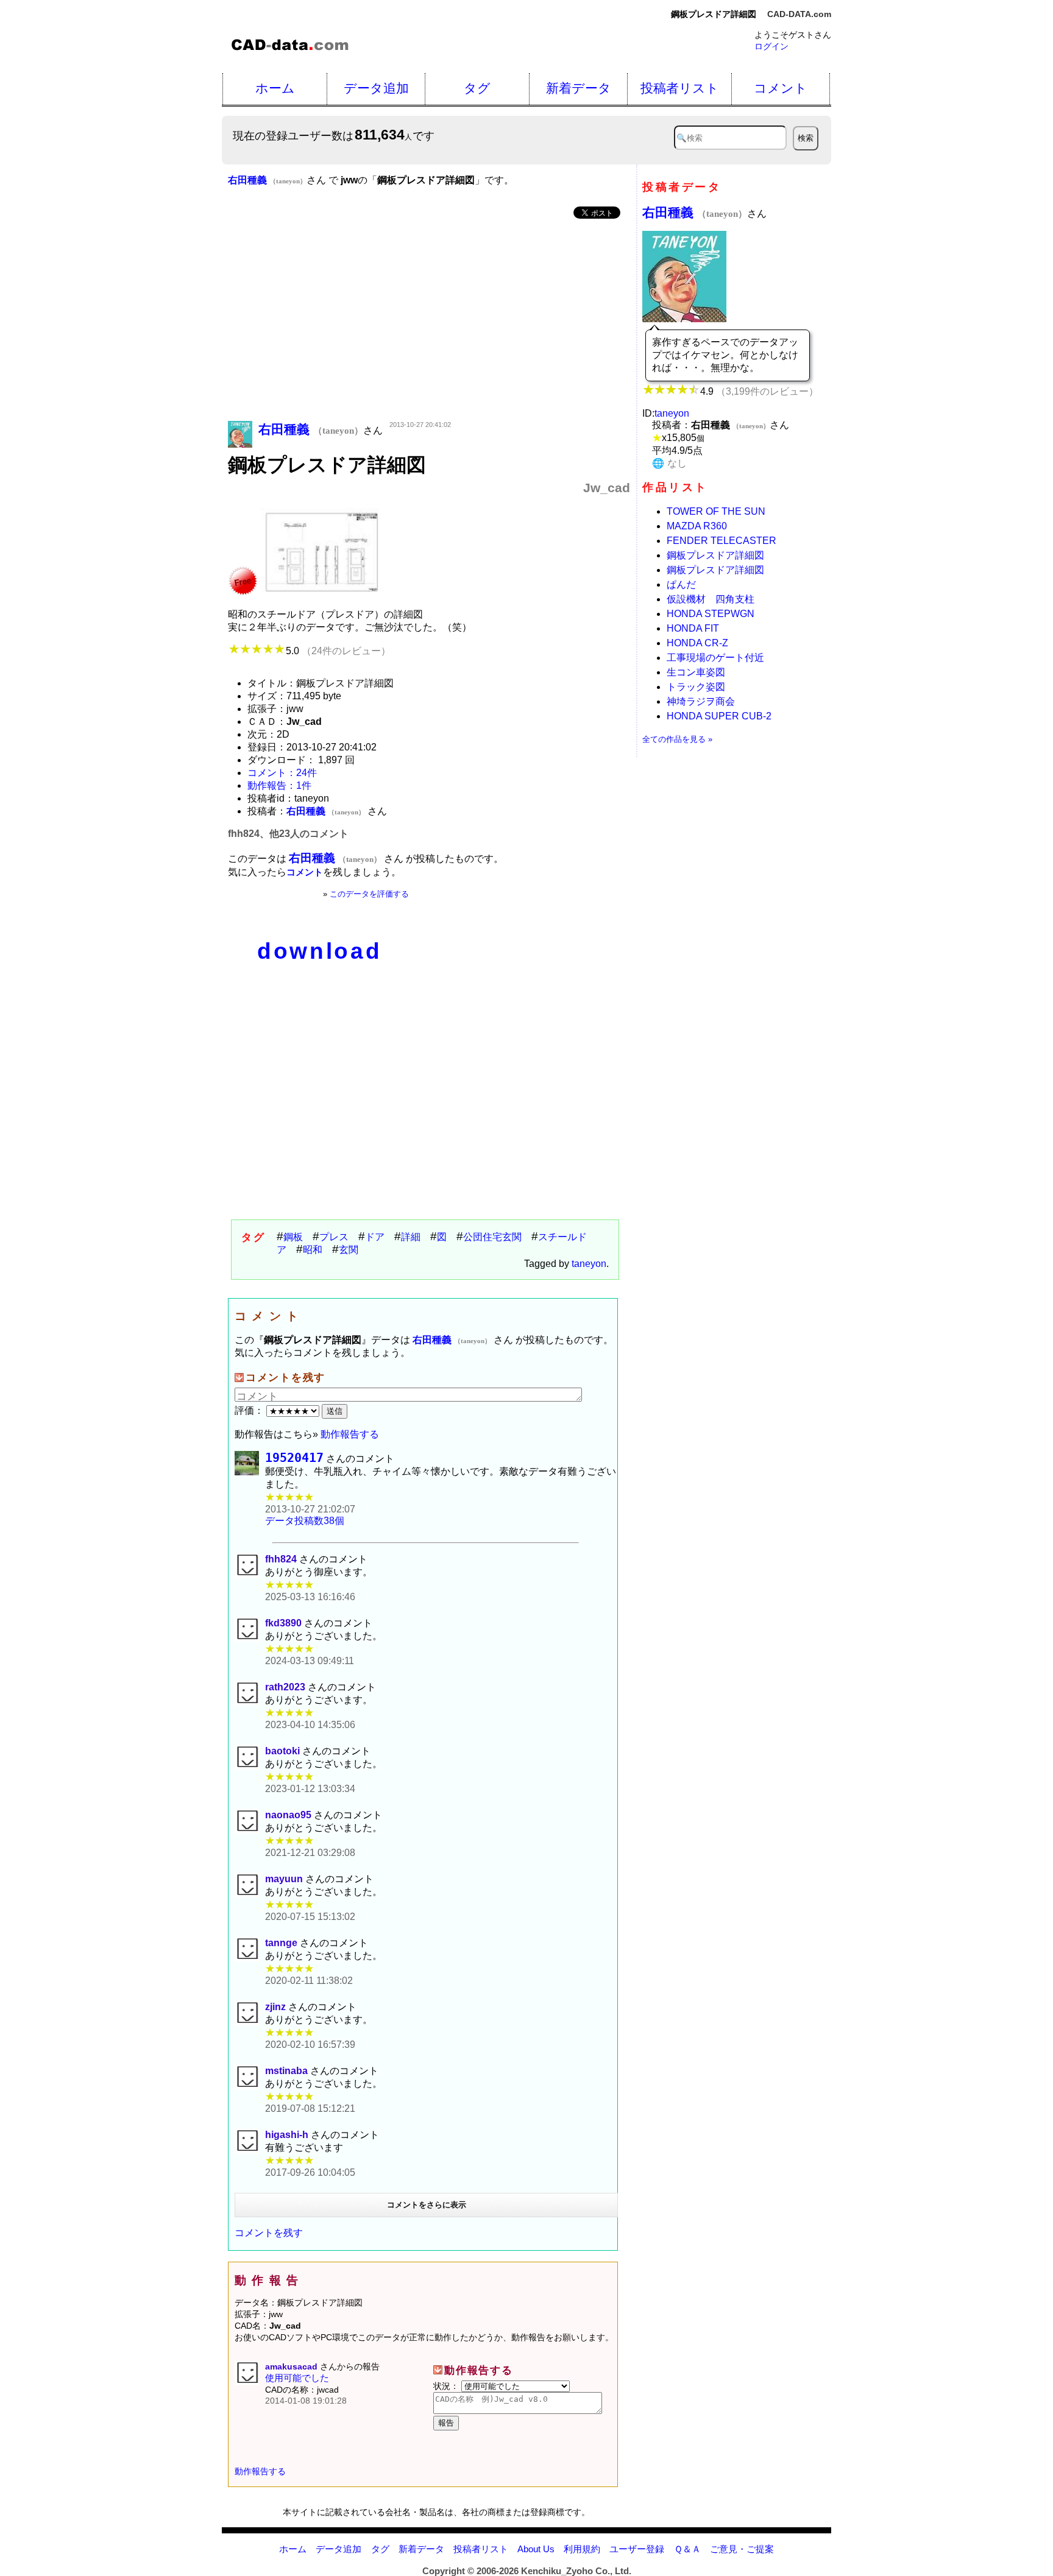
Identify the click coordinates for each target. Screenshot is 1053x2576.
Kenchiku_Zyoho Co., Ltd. (576, 2571)
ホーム (275, 88)
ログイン (771, 46)
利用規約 (582, 2549)
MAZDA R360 (697, 526)
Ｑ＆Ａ (687, 2549)
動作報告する (350, 1434)
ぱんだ (681, 584)
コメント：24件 (282, 773)
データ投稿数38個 (305, 1521)
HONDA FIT (693, 628)
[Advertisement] (429, 321)
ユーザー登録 (637, 2549)
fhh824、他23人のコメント (288, 834)
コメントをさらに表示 (427, 2205)
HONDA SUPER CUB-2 (719, 716)
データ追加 (376, 88)
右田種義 (695, 212)
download (319, 951)
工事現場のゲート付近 (715, 658)
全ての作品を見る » (677, 739)
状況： (447, 2386)
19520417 (294, 1458)
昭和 (313, 1250)
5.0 (338, 651)
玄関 (349, 1250)
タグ (477, 88)
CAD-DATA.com (799, 14)
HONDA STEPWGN (711, 614)
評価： (250, 1410)
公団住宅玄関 (492, 1237)
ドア (375, 1237)
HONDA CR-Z (697, 643)
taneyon (589, 1264)
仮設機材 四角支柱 (711, 599)
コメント (781, 88)
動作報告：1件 (279, 785)
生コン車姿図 (696, 672)
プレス (334, 1237)
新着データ (579, 88)
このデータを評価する (369, 894)
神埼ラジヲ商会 (701, 701)
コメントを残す (269, 2233)
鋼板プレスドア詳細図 (715, 555)
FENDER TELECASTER (721, 541)
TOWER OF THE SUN (716, 511)
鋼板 (293, 1237)
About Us (536, 2549)
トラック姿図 (696, 687)
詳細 (411, 1237)
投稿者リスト (680, 88)
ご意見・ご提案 (742, 2549)
